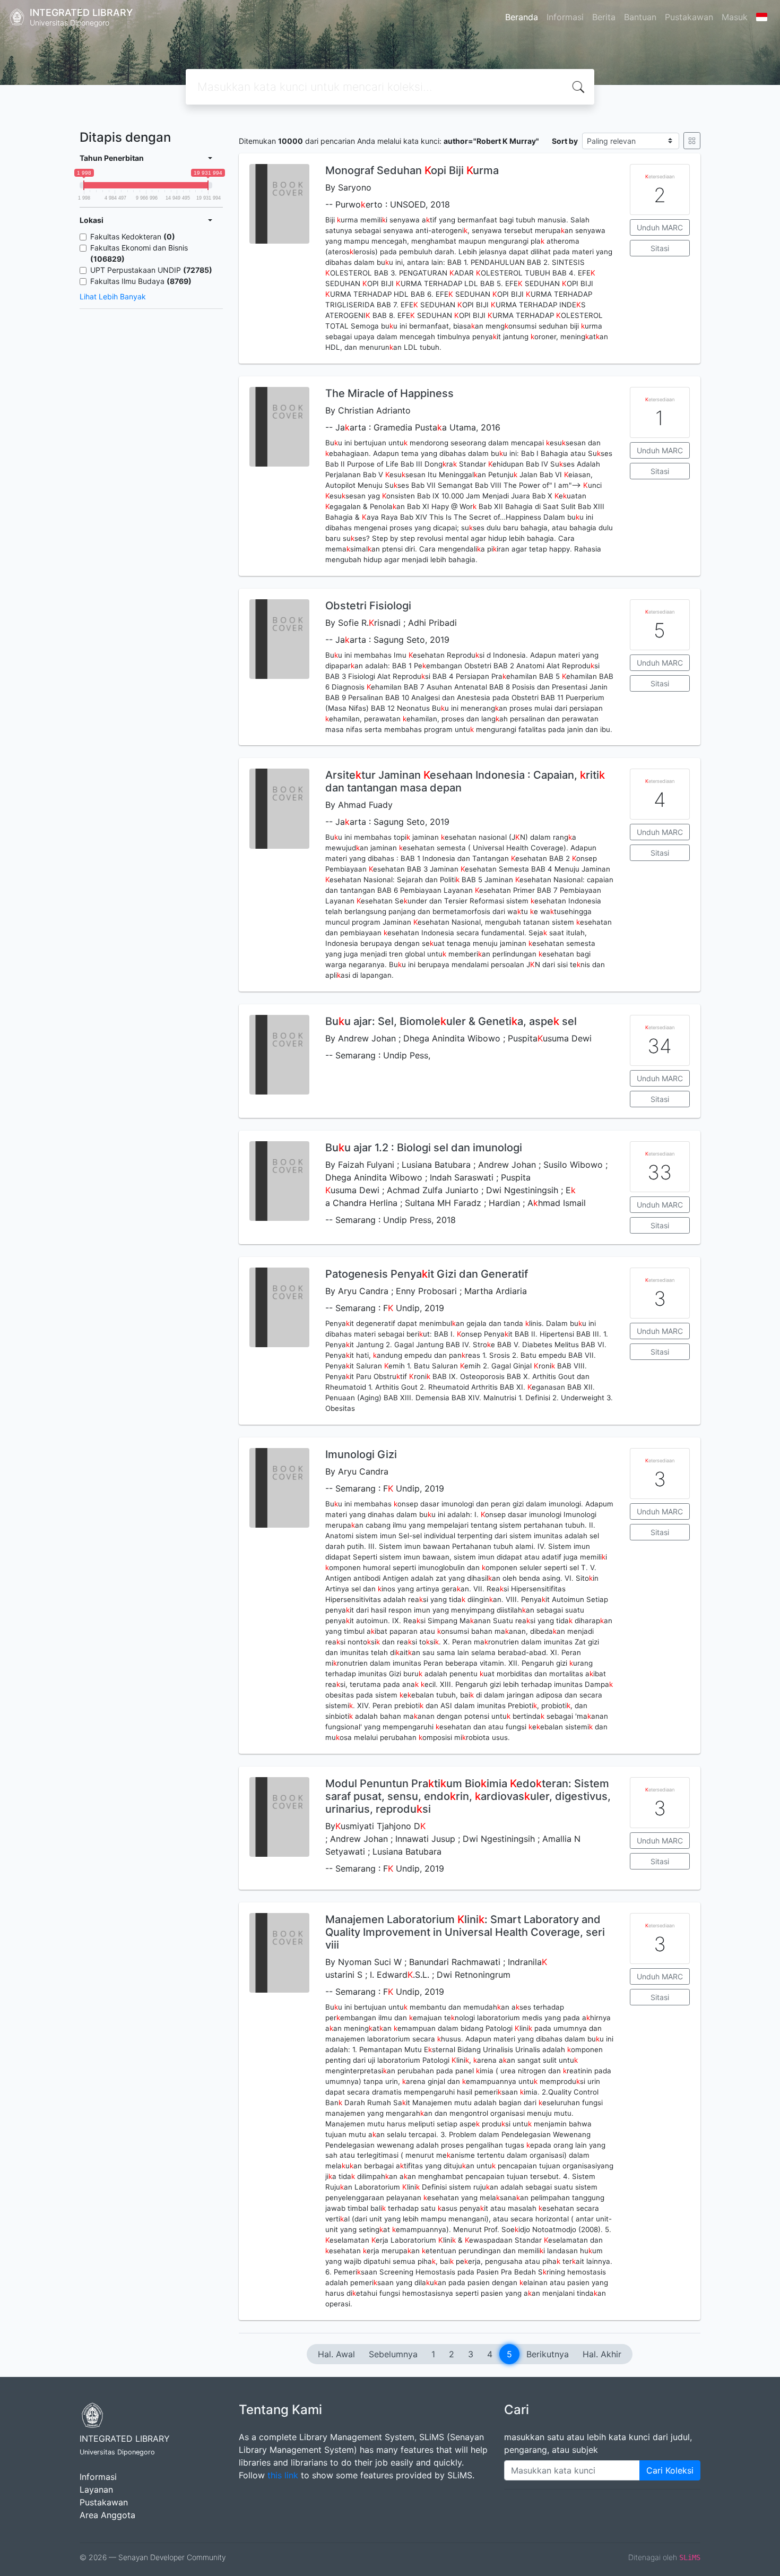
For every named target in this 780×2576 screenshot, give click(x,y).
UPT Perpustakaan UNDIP (151, 270)
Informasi (565, 17)
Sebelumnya (393, 2354)
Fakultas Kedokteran (133, 236)
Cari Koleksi (670, 2470)
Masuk (735, 17)
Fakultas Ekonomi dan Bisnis (139, 253)
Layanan (96, 2489)
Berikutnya (548, 2354)
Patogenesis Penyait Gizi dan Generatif (427, 1274)
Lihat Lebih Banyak (113, 296)
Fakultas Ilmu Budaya (141, 281)
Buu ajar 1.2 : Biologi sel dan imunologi (424, 1148)
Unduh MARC (660, 227)
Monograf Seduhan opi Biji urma (412, 170)
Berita (604, 17)
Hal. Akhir (602, 2354)
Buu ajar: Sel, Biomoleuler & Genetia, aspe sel (451, 1021)
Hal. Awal (336, 2354)
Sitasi (660, 248)
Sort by (565, 141)
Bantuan (640, 17)
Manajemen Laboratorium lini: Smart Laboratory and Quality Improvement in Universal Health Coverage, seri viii (465, 1932)
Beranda (522, 17)
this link (283, 2475)
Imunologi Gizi (361, 1454)
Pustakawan (689, 17)
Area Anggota (107, 2515)
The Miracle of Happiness (389, 393)
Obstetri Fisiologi (368, 606)
